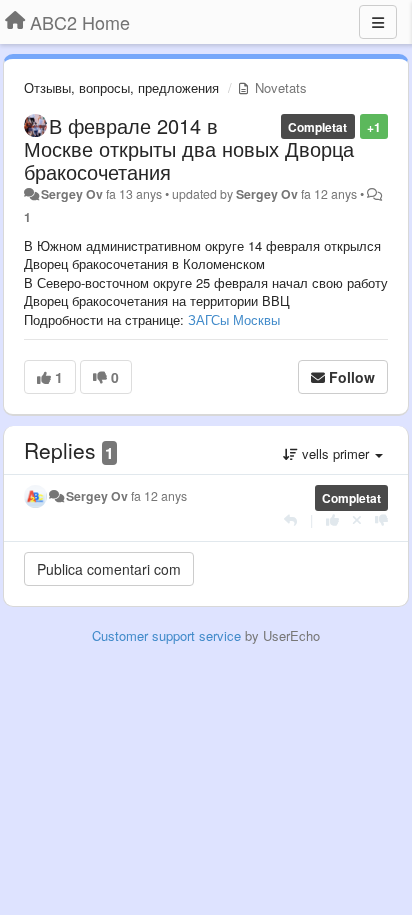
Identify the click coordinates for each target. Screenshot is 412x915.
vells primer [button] (335, 453)
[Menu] (378, 22)
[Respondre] (290, 519)
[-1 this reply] (381, 519)
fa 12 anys (159, 496)
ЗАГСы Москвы (234, 319)
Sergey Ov (72, 194)
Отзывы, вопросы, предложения (121, 87)
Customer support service (166, 635)
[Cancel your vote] (357, 519)
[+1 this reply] (332, 519)
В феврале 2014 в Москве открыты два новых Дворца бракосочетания (189, 148)
